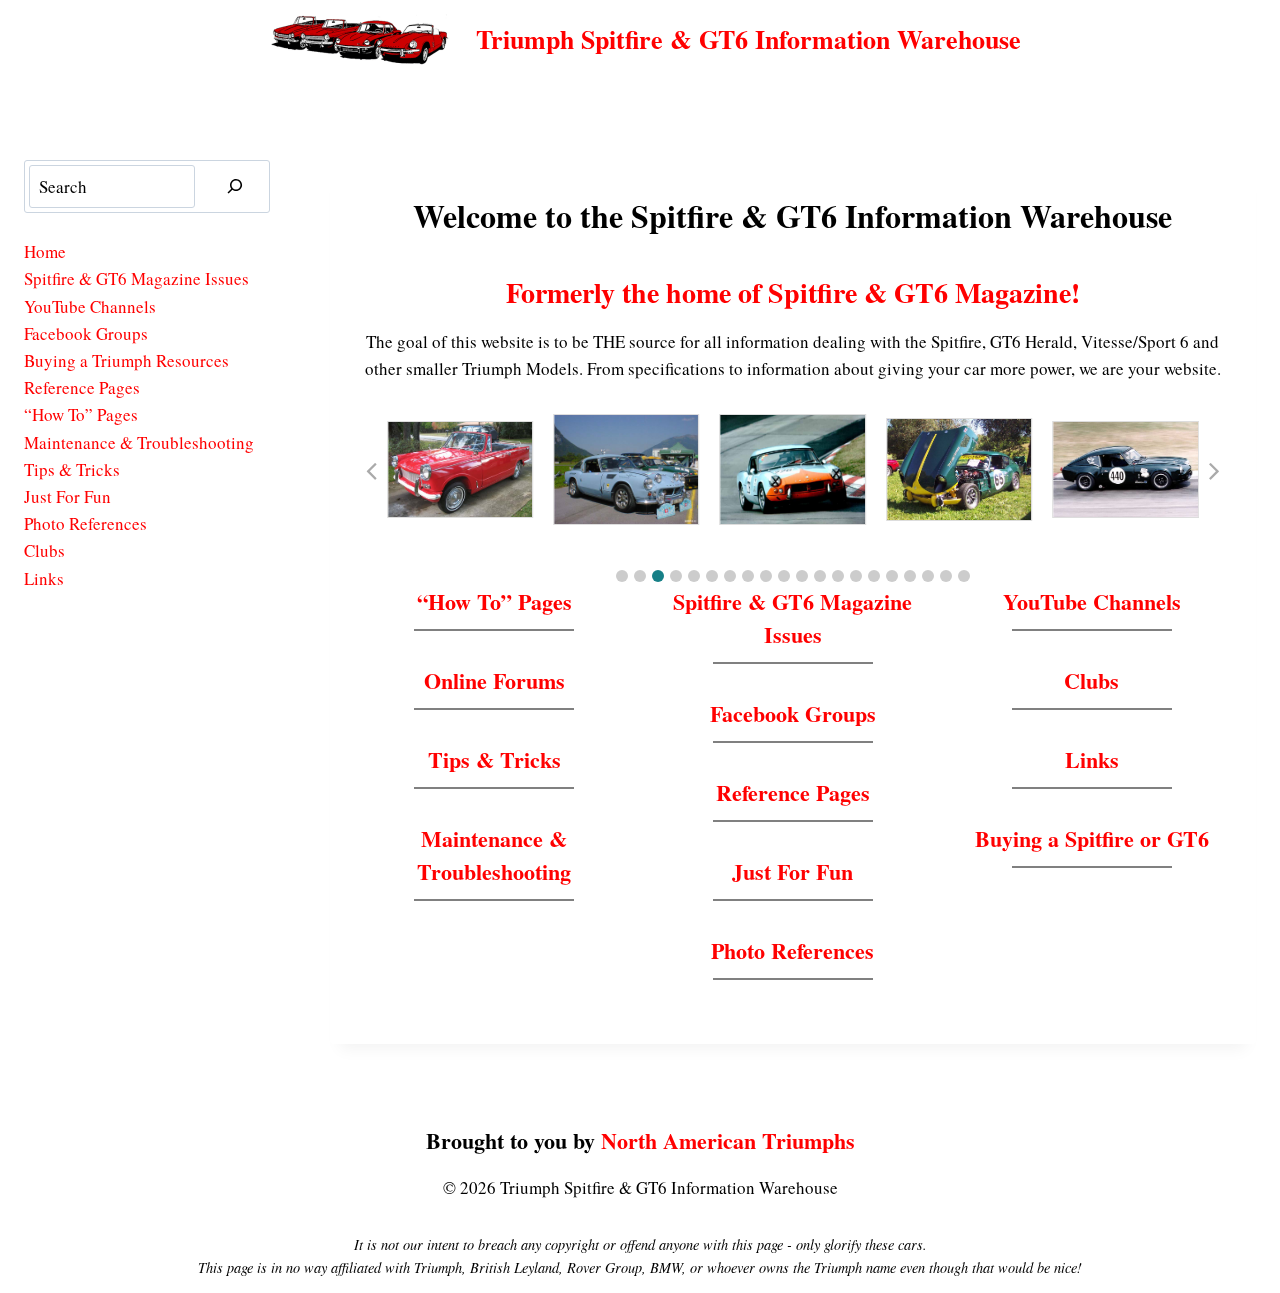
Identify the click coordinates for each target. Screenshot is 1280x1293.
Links (1092, 759)
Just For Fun (792, 871)
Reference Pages (793, 792)
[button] (622, 576)
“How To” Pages (494, 601)
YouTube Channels (1092, 601)
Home (45, 251)
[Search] (235, 186)
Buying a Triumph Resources (126, 360)
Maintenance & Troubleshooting (494, 855)
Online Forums (494, 680)
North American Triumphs (728, 1140)
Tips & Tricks (494, 759)
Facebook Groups (793, 713)
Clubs (1091, 680)
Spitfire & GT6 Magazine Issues (792, 618)
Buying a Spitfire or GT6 (1092, 838)
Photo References (792, 950)
